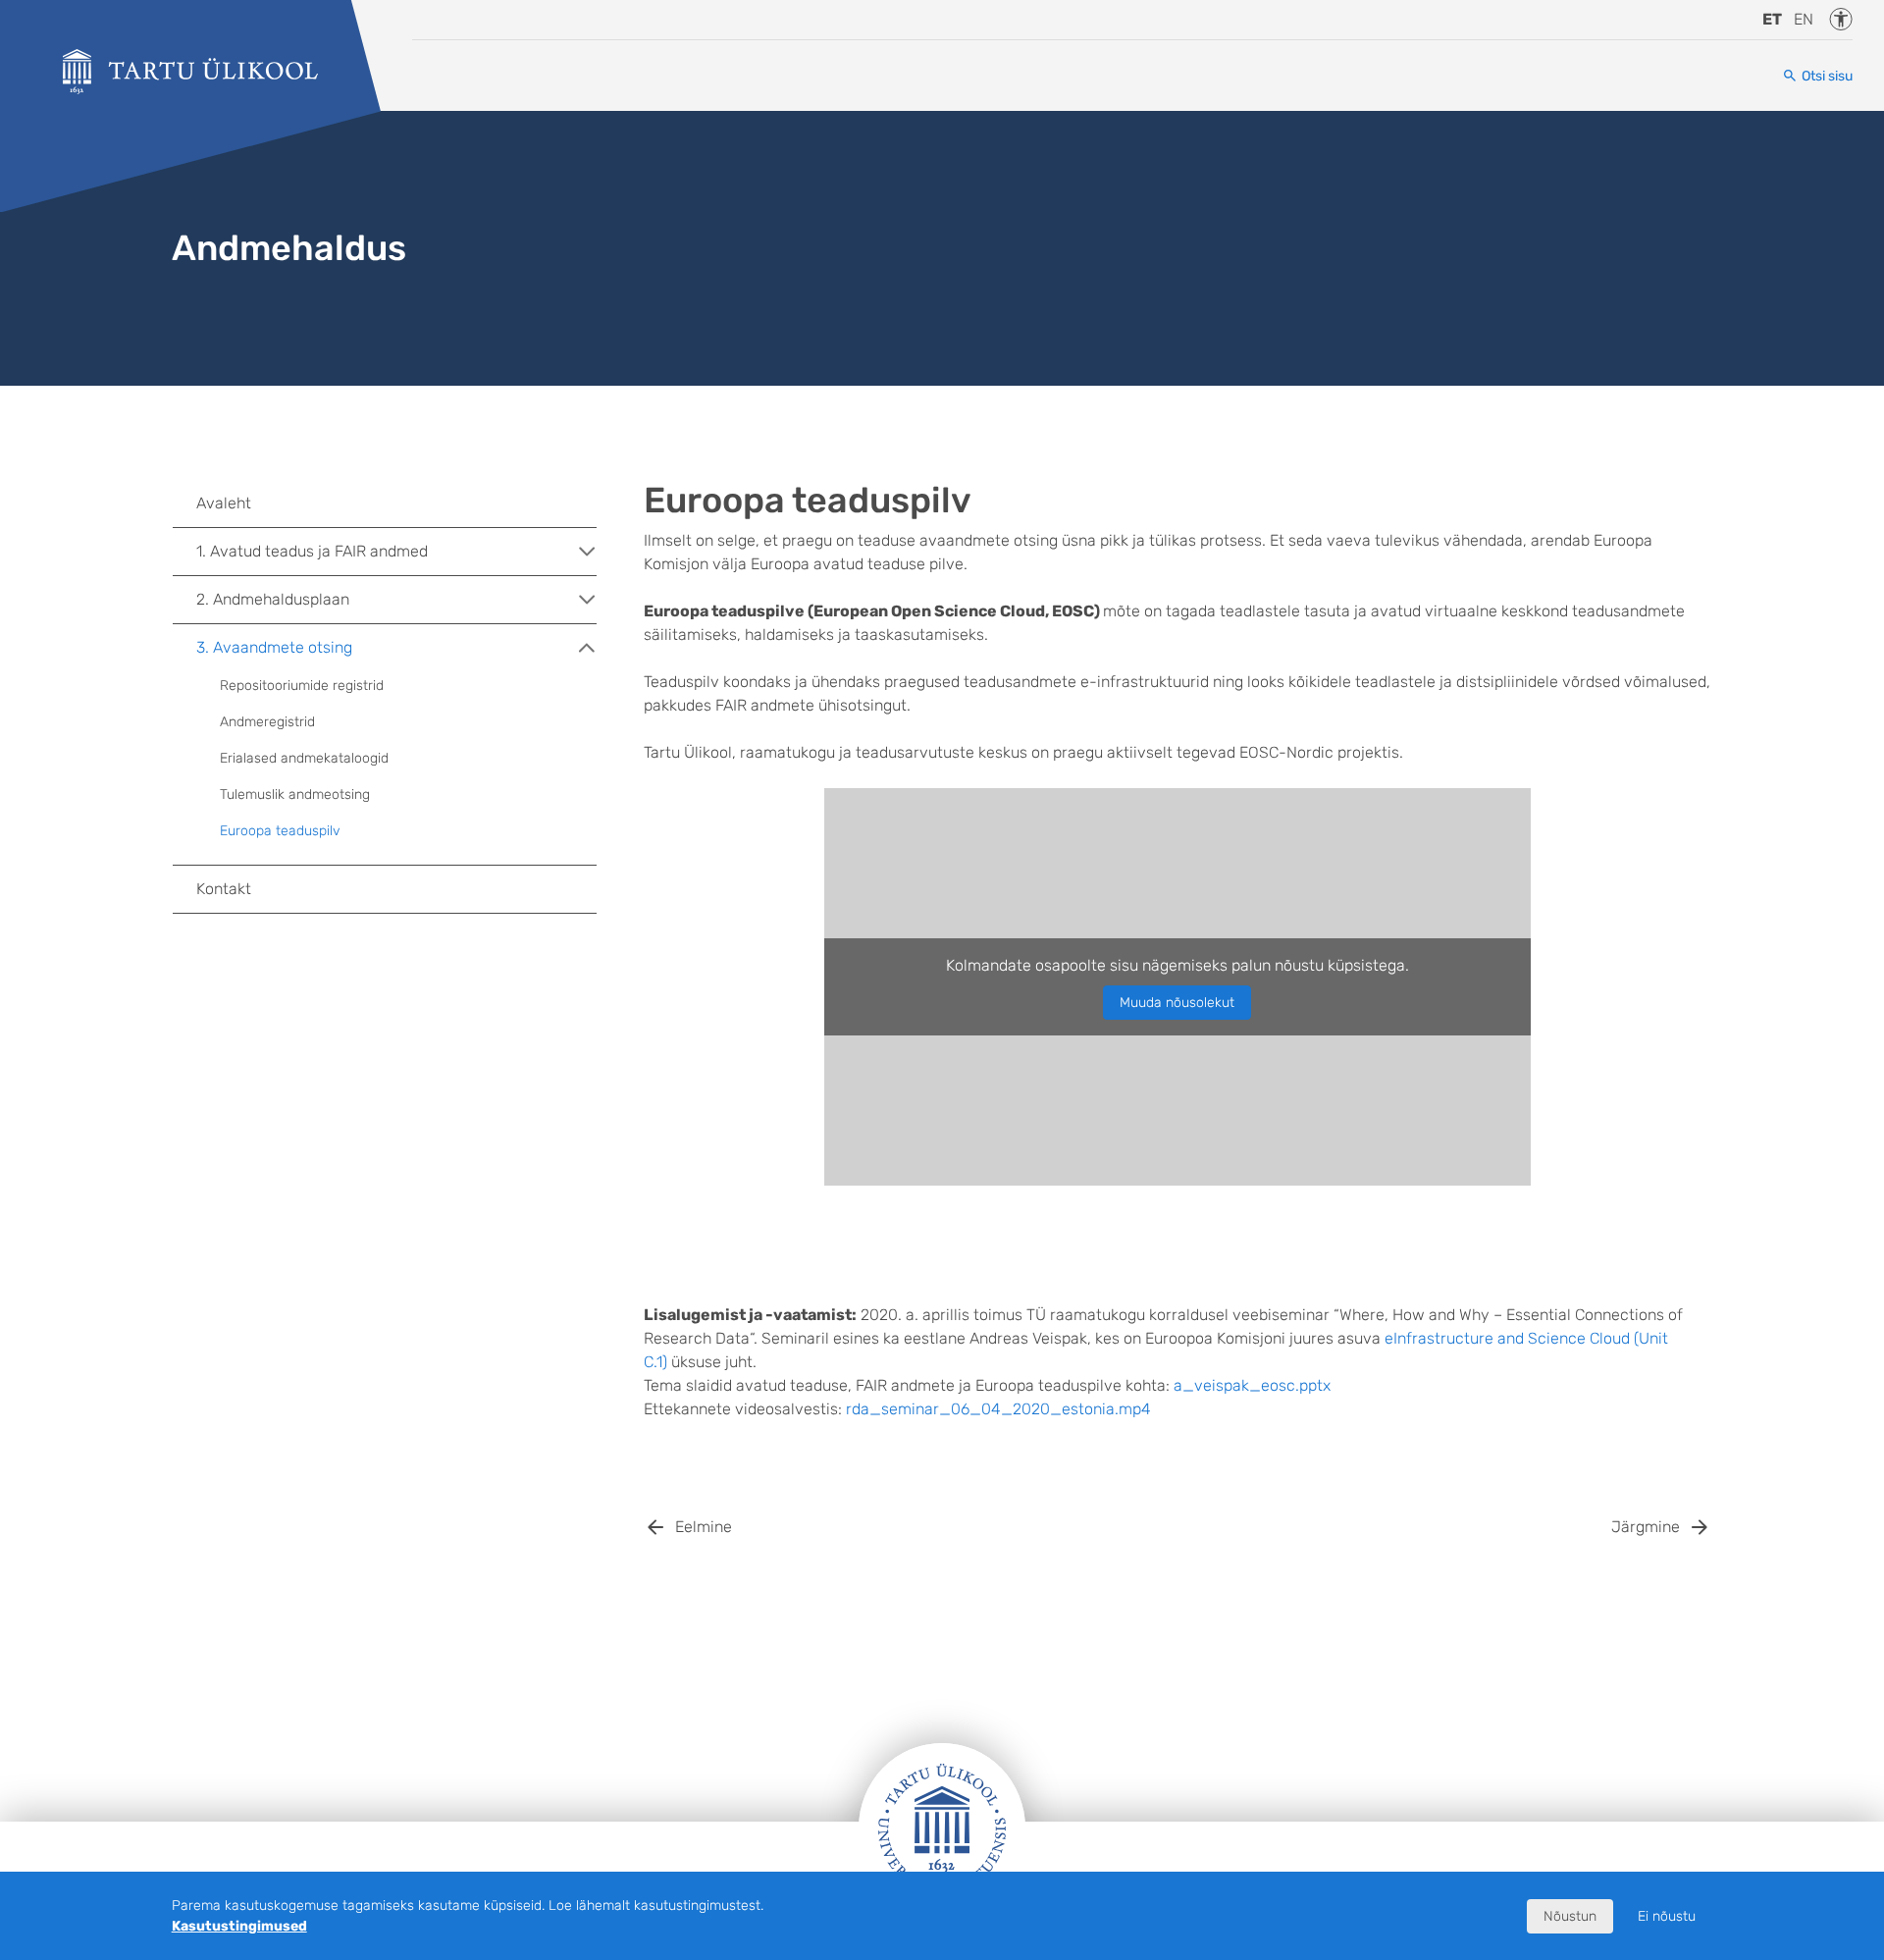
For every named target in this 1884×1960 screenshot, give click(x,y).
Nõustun (1570, 1916)
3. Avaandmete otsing (274, 647)
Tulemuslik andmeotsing (295, 795)
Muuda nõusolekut (1177, 1003)
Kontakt (224, 889)
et (1772, 19)
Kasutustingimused (239, 1926)
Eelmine (704, 1527)
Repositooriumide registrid (302, 686)
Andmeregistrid (267, 722)
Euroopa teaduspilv (280, 831)
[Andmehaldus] (190, 72)
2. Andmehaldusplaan (273, 599)
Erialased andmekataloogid (304, 758)
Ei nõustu (1667, 1916)
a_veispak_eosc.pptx (1252, 1385)
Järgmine (1646, 1527)
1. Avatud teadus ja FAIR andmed (312, 551)
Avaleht (224, 503)
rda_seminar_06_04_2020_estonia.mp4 (998, 1409)
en (1804, 19)
